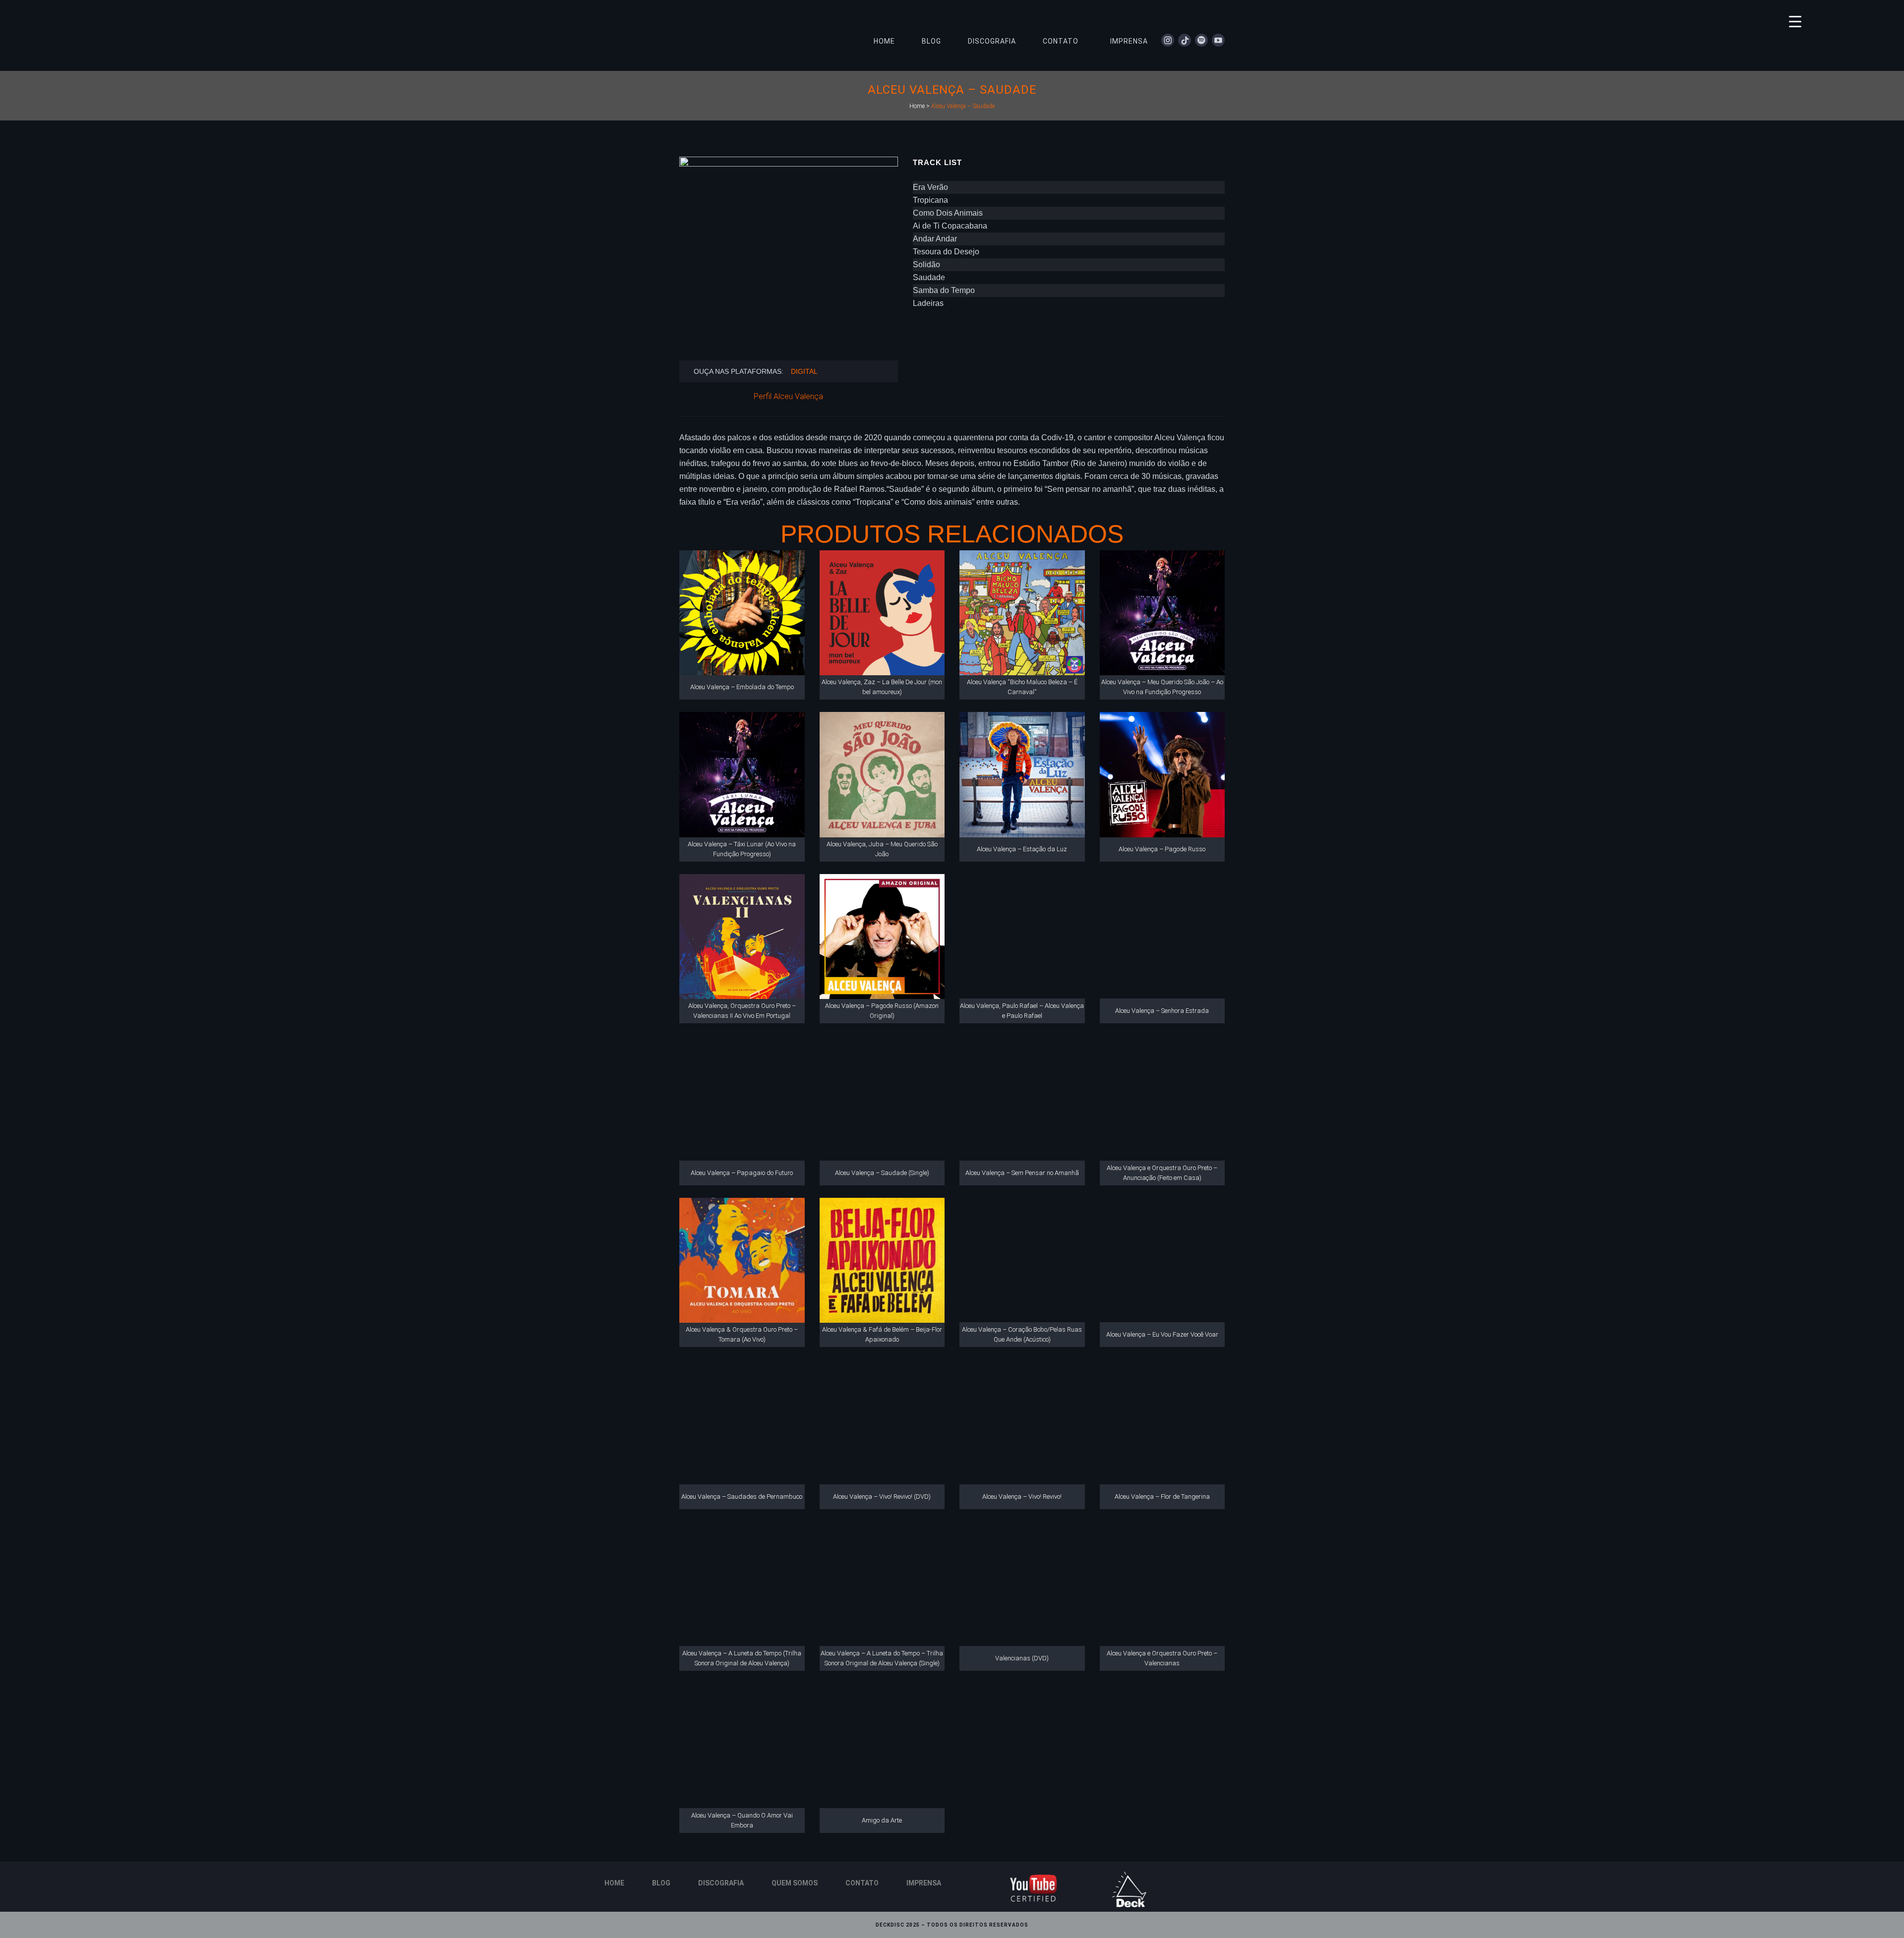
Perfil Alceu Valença (788, 396)
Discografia (721, 1883)
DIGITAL (804, 371)
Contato (862, 1883)
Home (917, 106)
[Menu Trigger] (1795, 21)
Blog (661, 1883)
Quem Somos (795, 1883)
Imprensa (924, 1883)
